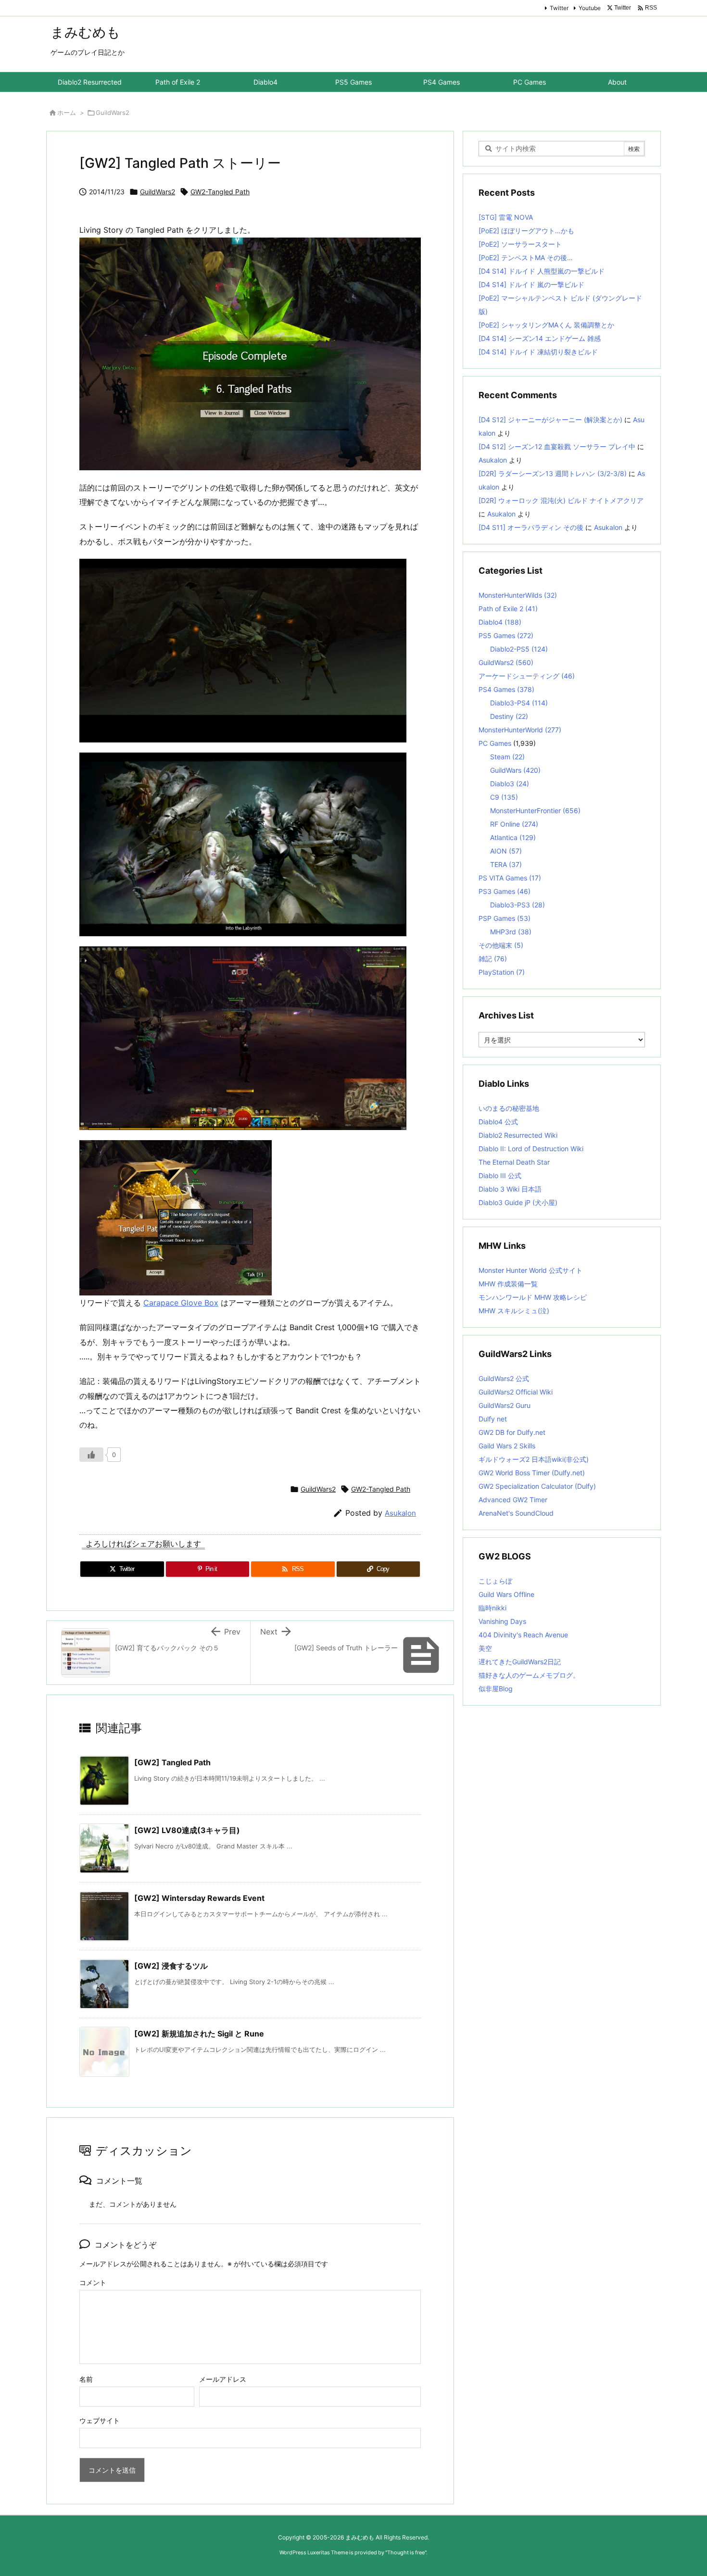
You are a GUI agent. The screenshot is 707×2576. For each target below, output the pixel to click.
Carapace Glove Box (181, 1303)
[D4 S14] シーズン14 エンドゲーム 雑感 (540, 338)
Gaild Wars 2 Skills (507, 1446)
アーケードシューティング (527, 676)
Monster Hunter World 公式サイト (530, 1270)
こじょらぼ (495, 1581)
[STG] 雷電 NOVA (506, 217)
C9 (504, 797)
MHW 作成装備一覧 (508, 1284)
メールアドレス (223, 2379)
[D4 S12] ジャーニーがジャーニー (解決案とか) (550, 420)
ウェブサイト (100, 2420)
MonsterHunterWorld (520, 730)
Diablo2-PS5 (519, 649)
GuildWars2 (113, 113)
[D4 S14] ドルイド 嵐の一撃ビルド (531, 284)
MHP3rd (511, 932)
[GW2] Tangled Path (172, 1762)
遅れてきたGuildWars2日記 (520, 1662)
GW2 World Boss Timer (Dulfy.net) (532, 1473)
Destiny (509, 716)
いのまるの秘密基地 (509, 1108)
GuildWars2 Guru (505, 1405)
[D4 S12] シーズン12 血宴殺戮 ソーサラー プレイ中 (557, 446)
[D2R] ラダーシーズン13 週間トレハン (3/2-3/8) (553, 473)
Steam (507, 757)
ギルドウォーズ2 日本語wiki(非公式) (534, 1459)
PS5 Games (506, 635)
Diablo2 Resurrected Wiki (518, 1135)
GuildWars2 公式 (504, 1378)
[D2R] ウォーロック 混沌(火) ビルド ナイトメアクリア (561, 500)
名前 (86, 2379)
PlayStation (502, 972)
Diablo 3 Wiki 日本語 (510, 1189)
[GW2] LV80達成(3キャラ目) (187, 1830)
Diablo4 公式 (498, 1122)
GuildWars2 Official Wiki (516, 1392)
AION (506, 851)
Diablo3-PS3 (518, 905)
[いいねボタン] (91, 1455)
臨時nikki (492, 1608)
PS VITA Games (510, 878)
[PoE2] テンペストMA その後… (526, 258)
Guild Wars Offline (506, 1594)
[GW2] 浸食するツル (171, 1966)
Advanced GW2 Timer (513, 1500)
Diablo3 (510, 784)
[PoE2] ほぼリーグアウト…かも (526, 231)
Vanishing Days (502, 1621)
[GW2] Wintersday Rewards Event (199, 1898)
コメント (93, 2282)
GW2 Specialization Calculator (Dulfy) (537, 1486)
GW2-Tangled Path (220, 192)
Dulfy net (493, 1419)
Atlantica (513, 837)
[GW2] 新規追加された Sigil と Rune (199, 2034)
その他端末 (501, 945)
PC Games (495, 743)
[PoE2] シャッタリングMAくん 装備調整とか (546, 325)
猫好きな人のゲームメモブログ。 (529, 1675)
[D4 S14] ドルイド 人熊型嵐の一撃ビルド (542, 271)
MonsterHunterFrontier (535, 810)
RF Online (514, 824)
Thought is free (406, 2552)
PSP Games (505, 918)
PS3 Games (505, 891)
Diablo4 (500, 622)
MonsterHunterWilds (518, 595)
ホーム (67, 113)
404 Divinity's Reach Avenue (523, 1635)
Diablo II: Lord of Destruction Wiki (531, 1149)
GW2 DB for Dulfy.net (512, 1432)
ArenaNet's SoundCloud (516, 1513)
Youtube (590, 8)
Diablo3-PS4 (519, 703)
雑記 (493, 959)
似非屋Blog (496, 1689)
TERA (506, 864)
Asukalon (400, 1513)
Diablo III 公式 (500, 1175)
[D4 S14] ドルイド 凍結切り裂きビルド (538, 352)
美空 (485, 1648)
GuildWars (515, 770)
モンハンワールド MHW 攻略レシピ (533, 1297)
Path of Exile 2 (508, 609)
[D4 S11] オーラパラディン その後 (531, 527)
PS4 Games (506, 689)
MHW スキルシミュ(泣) (514, 1311)
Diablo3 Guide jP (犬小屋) (518, 1202)
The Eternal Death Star (514, 1162)
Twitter (559, 8)
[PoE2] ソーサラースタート (520, 244)
